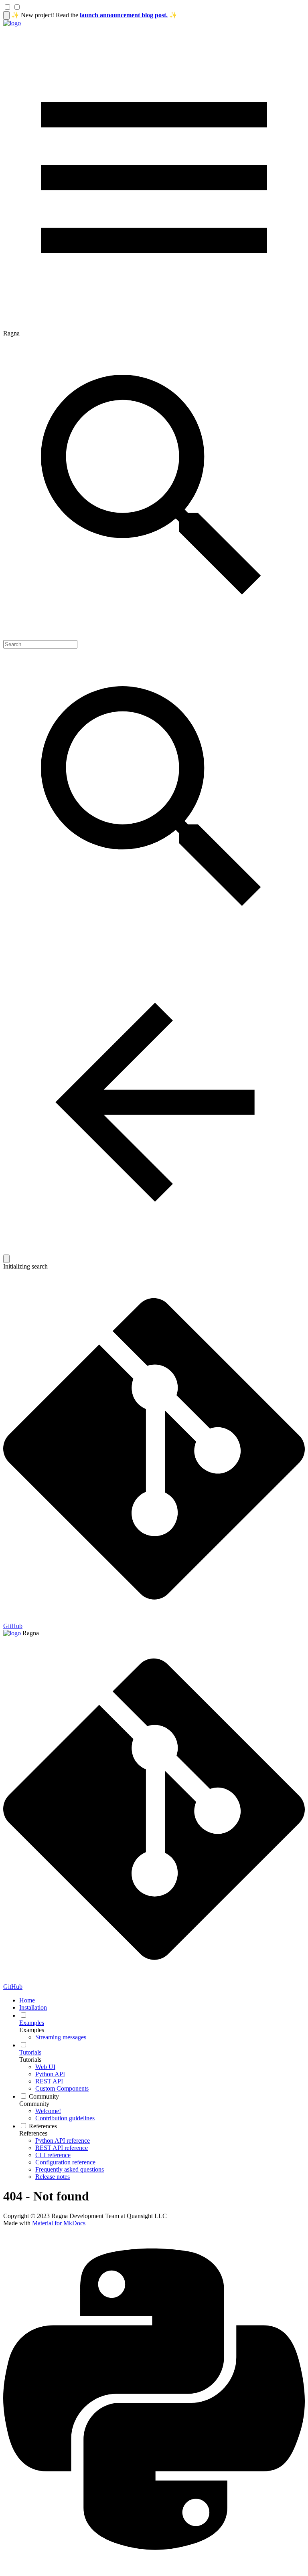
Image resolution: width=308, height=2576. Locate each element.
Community (34, 2104)
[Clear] (6, 1259)
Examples (32, 2030)
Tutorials (30, 2060)
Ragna (31, 1633)
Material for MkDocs (59, 2223)
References (33, 2133)
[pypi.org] (154, 2569)
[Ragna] (12, 23)
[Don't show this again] (6, 15)
